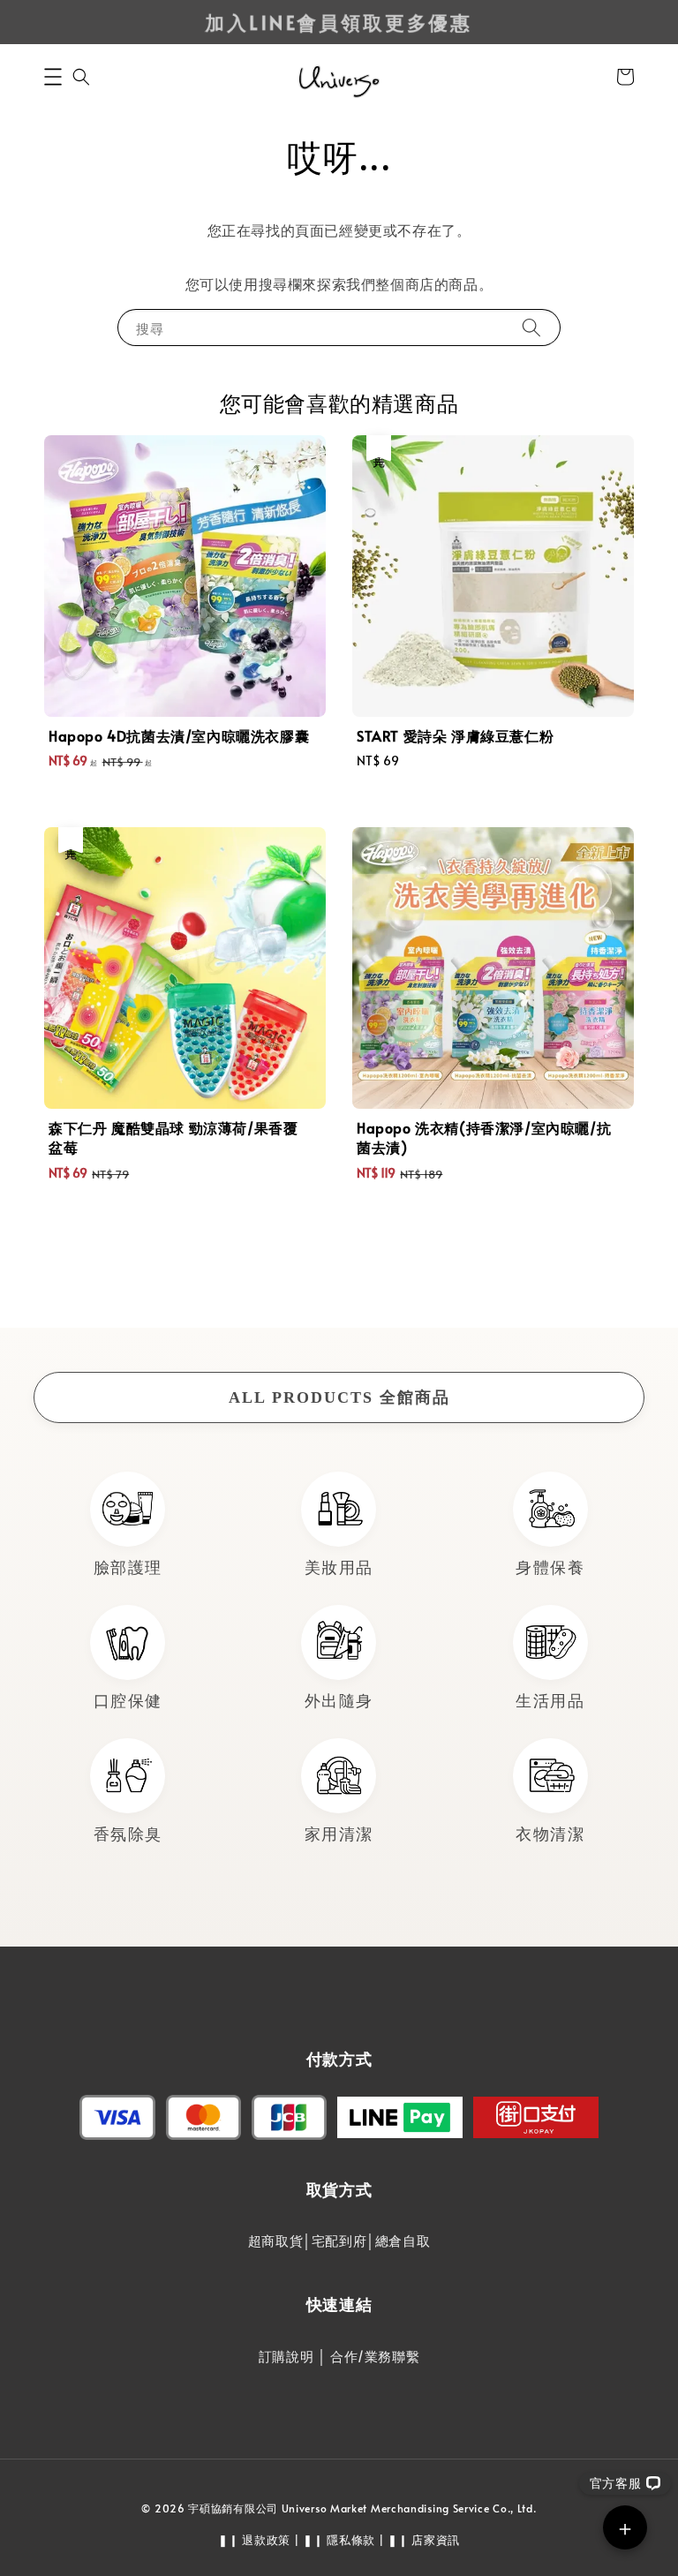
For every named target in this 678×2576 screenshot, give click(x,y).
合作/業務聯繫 (375, 2356)
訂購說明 (286, 2356)
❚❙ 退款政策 (254, 2540)
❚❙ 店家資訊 (424, 2540)
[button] (53, 77)
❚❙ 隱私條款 (339, 2540)
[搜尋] (531, 327)
